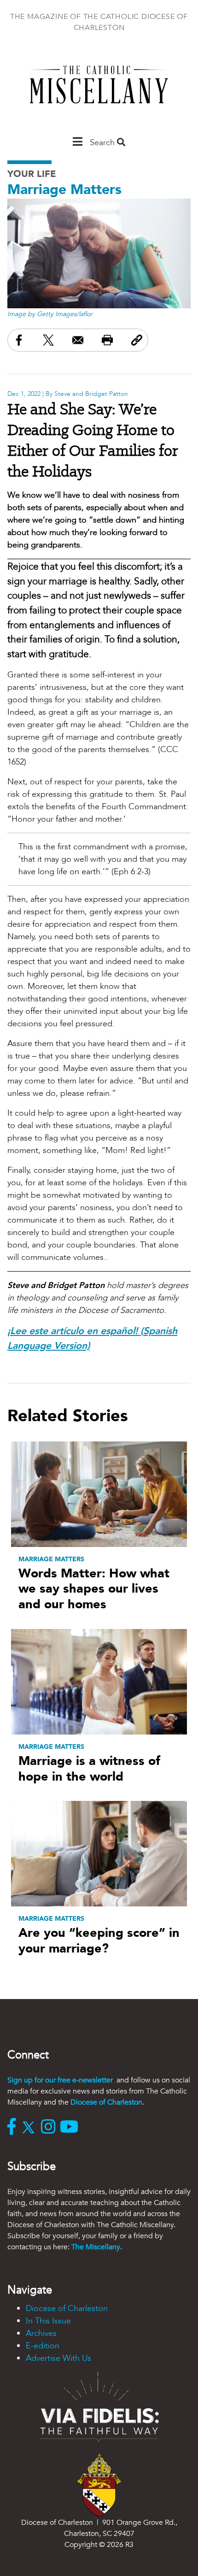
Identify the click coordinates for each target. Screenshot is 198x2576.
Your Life (32, 174)
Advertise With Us (58, 2358)
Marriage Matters (64, 190)
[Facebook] (14, 2128)
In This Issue (48, 2321)
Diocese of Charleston (106, 2102)
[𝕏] (31, 2128)
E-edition (43, 2346)
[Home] (99, 89)
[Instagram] (50, 2128)
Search (103, 143)
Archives (41, 2333)
